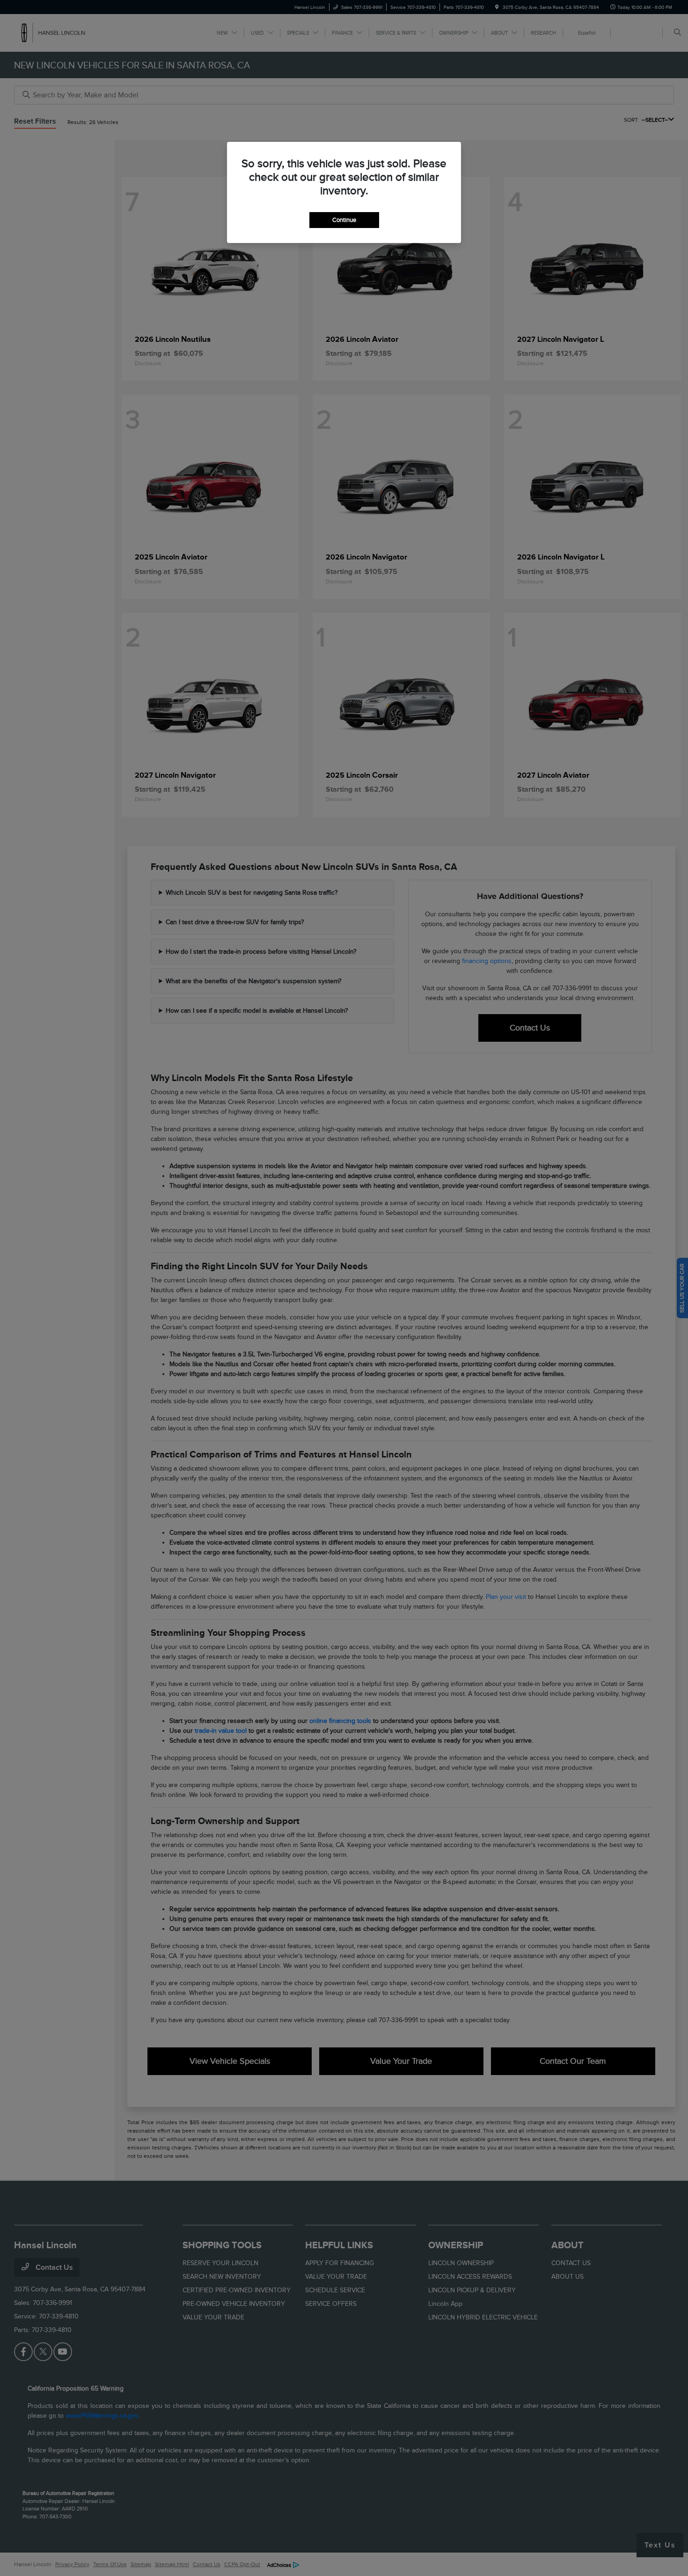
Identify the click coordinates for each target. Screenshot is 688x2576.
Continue (344, 220)
